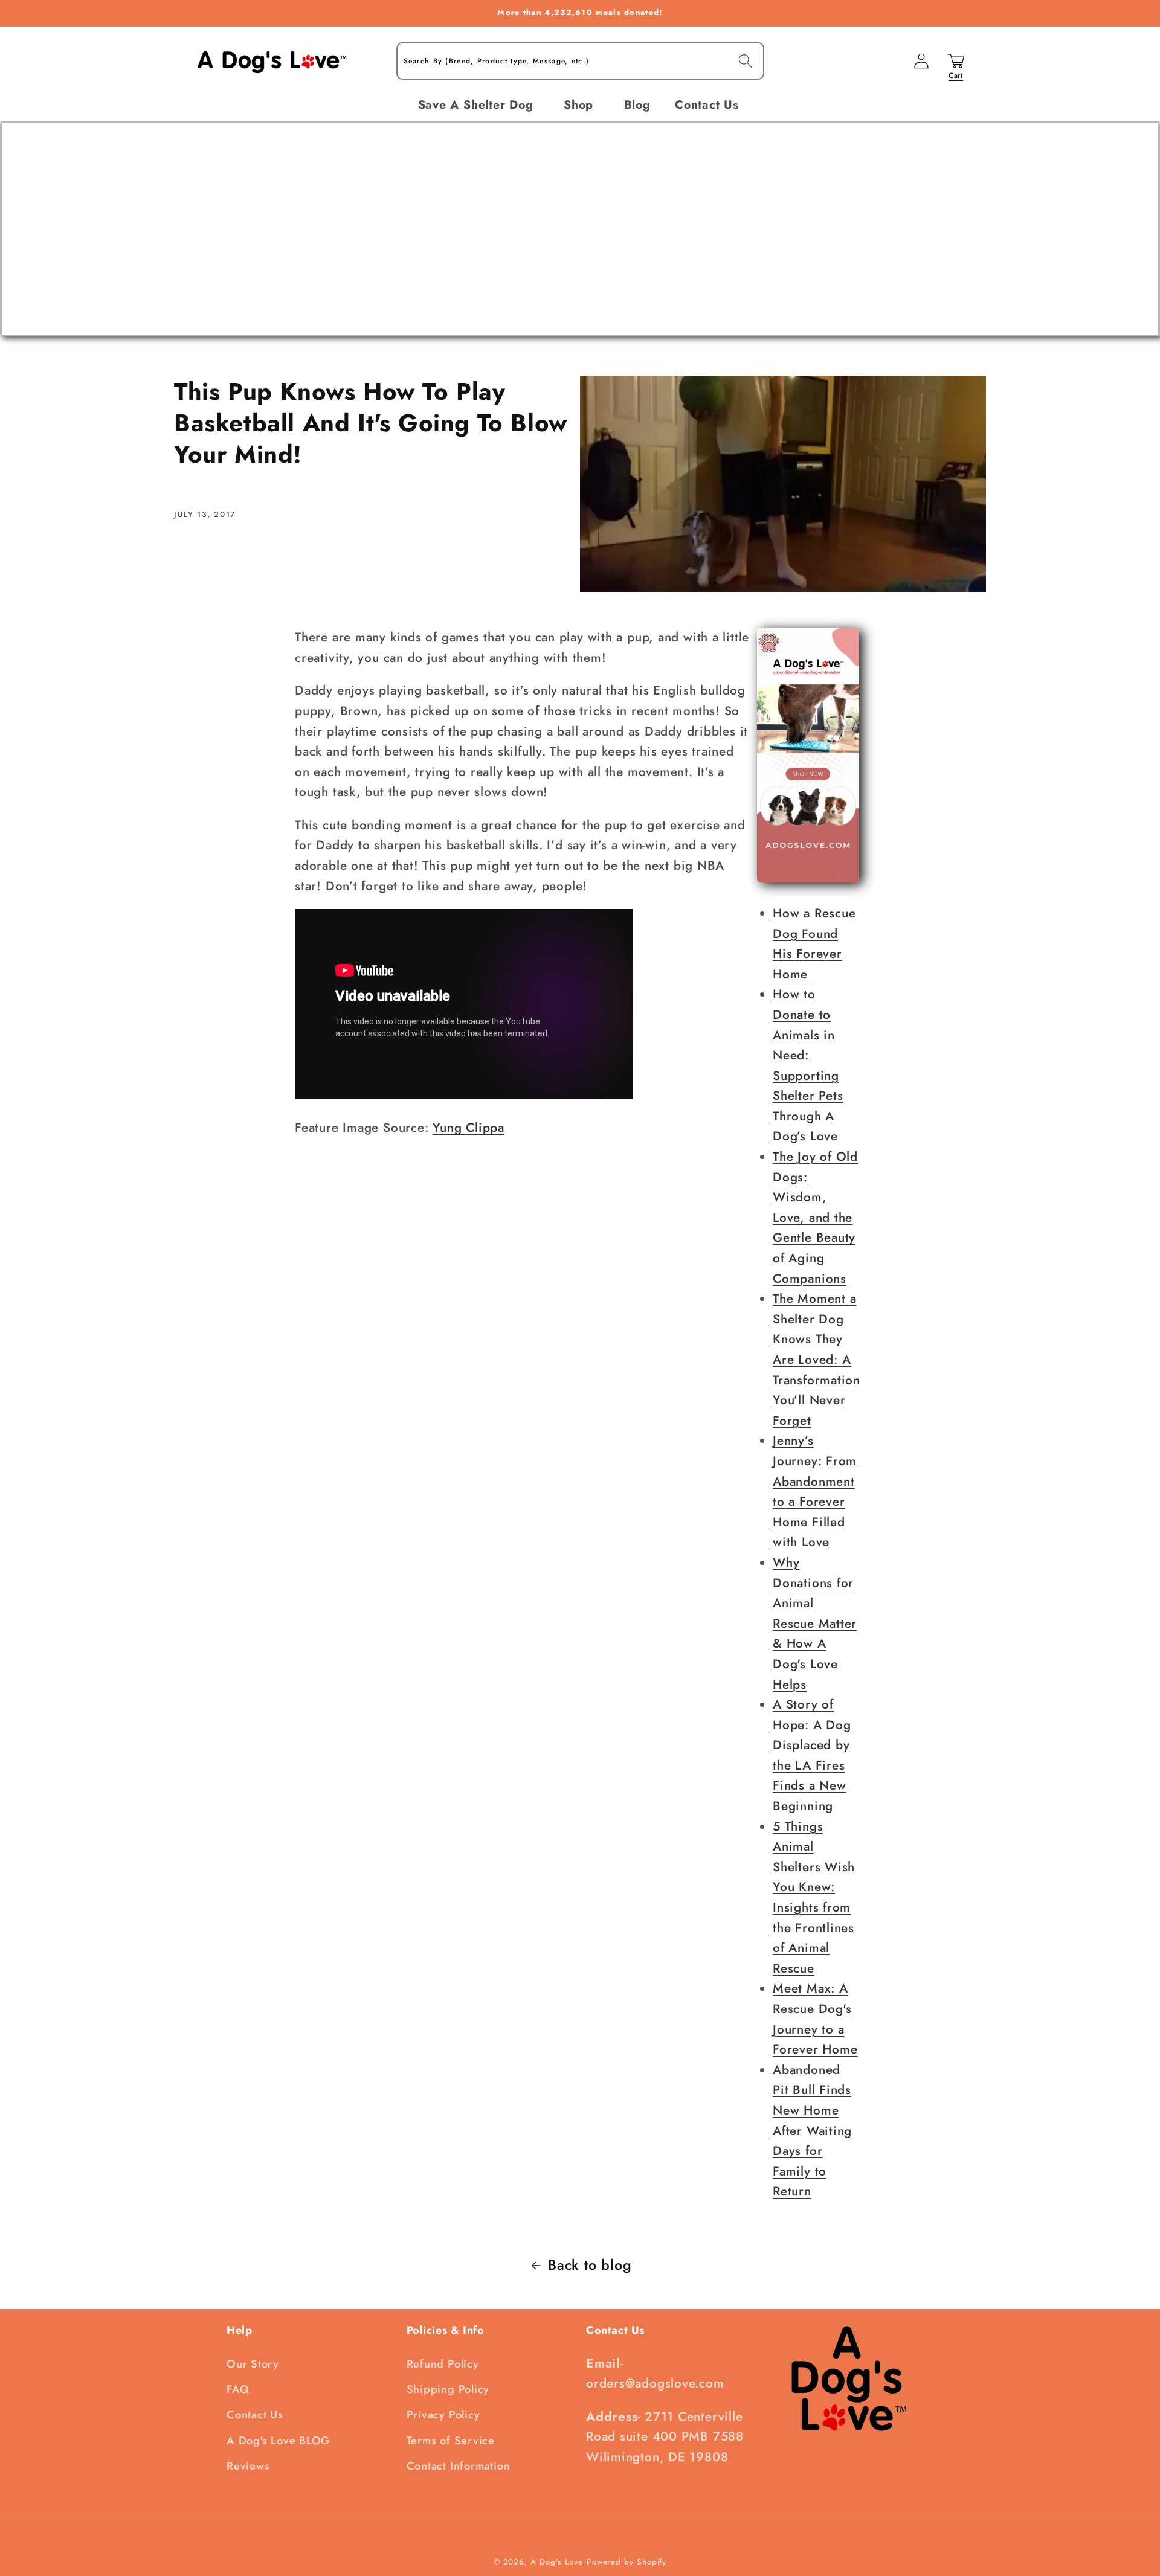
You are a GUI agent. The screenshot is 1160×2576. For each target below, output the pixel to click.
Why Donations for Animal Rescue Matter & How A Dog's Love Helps (815, 1624)
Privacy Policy (443, 2415)
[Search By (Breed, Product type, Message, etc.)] (745, 61)
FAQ (238, 2389)
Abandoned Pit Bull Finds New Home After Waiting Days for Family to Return (812, 2131)
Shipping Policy (448, 2389)
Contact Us (255, 2415)
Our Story (253, 2364)
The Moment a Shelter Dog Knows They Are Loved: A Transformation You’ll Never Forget (817, 1360)
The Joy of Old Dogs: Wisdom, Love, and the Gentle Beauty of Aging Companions (815, 1218)
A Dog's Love (557, 2562)
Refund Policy (443, 2364)
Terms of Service (451, 2441)
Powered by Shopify (627, 2562)
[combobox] (580, 61)
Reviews (248, 2466)
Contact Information (459, 2466)
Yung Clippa (469, 1128)
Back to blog (590, 2265)
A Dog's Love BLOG (278, 2441)
